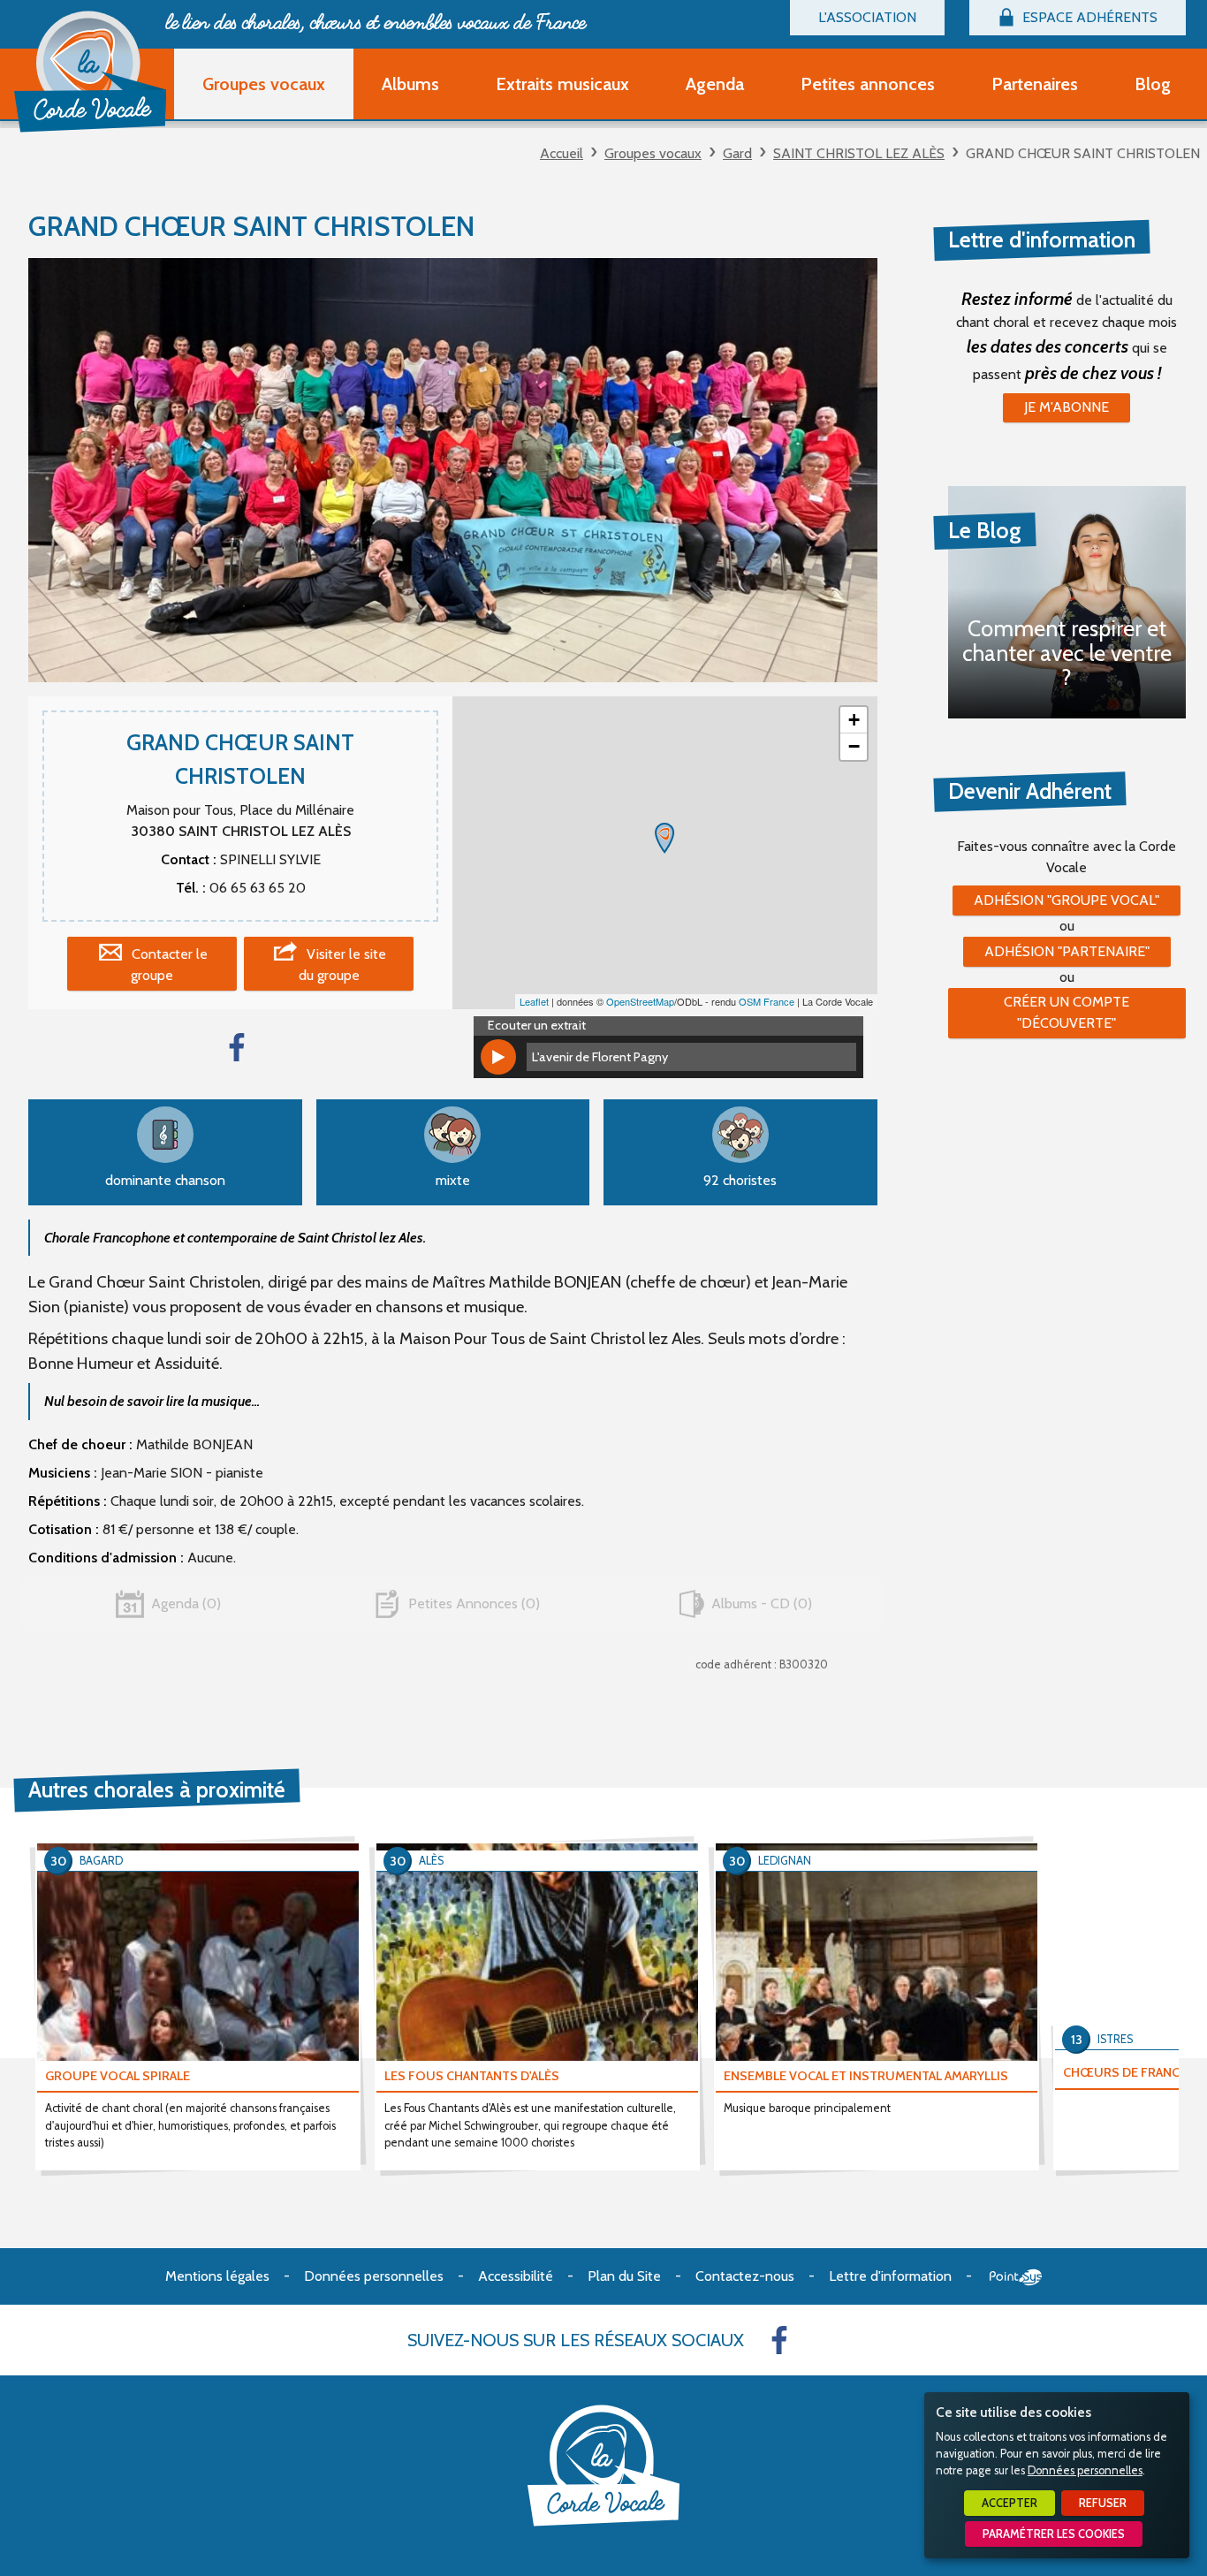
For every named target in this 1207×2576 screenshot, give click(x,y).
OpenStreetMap (640, 1001)
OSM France (767, 1001)
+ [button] (854, 720)
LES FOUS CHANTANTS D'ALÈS (472, 2076)
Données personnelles (1085, 2470)
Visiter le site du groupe (343, 965)
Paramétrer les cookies (1054, 2534)
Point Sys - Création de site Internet (1016, 2277)
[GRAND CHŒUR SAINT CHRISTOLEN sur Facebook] (237, 1047)
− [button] (854, 746)
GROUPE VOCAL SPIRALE (118, 2076)
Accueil (562, 153)
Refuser (1103, 2503)
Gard (737, 153)
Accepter (1010, 2503)
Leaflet (534, 1001)
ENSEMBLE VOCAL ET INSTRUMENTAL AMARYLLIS (866, 2076)
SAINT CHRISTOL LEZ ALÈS (859, 153)
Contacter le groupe (169, 965)
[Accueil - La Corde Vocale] (90, 72)
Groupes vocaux (653, 153)
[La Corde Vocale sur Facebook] (779, 2340)
